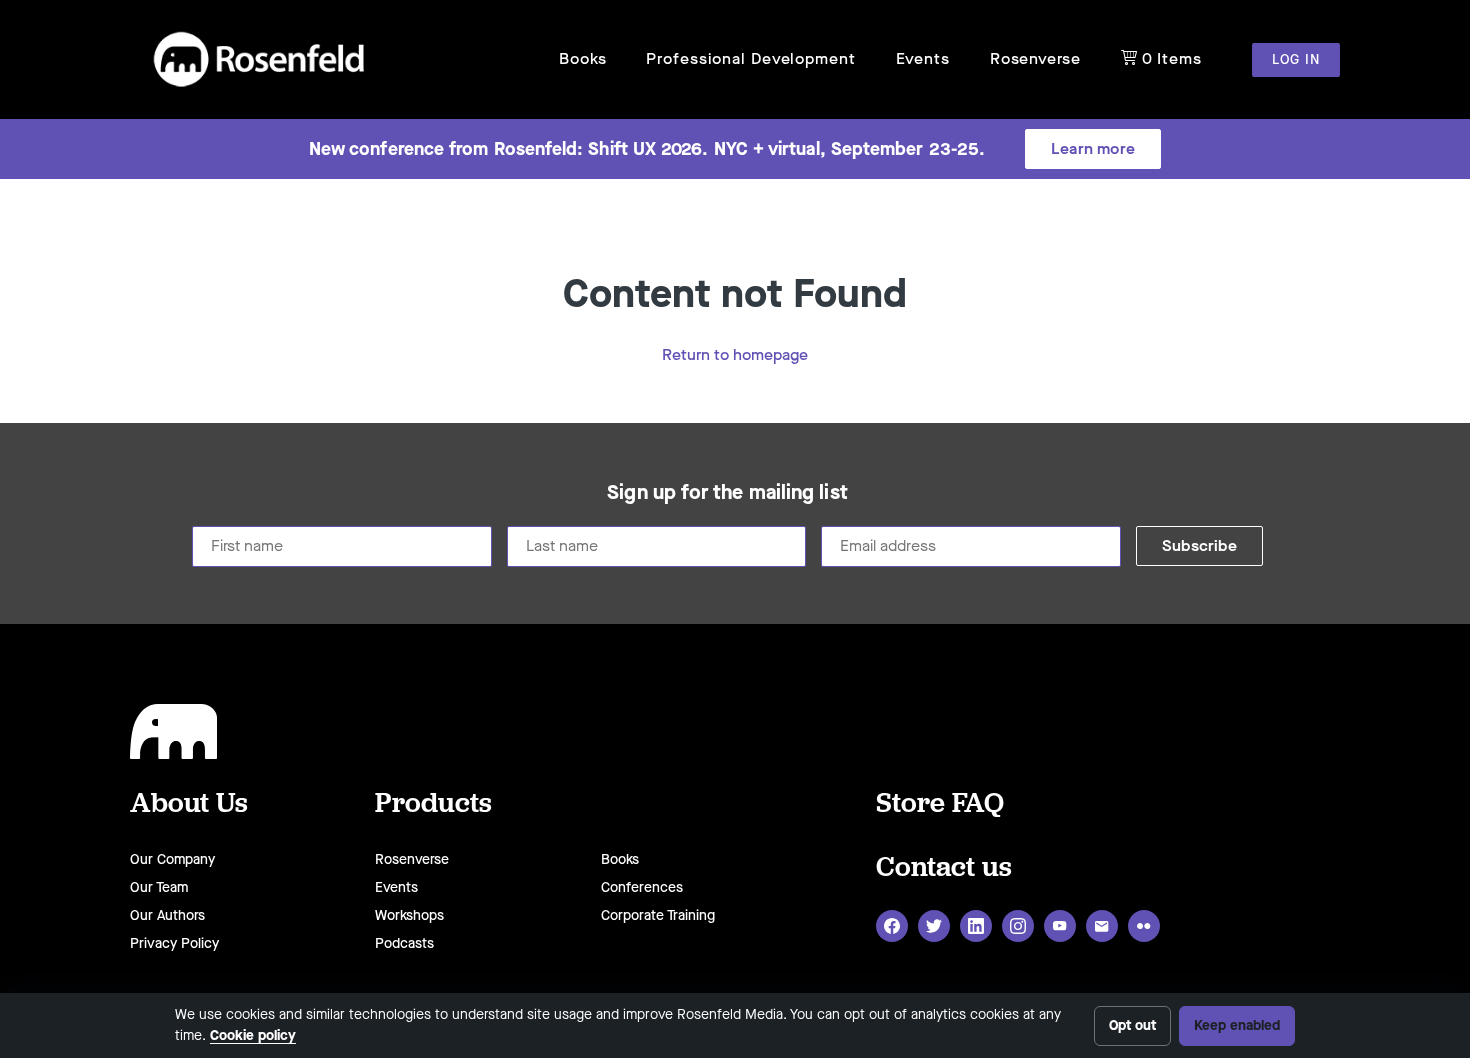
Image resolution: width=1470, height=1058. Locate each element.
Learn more (1093, 148)
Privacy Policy (174, 943)
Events (923, 58)
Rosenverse (1035, 58)
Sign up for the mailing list (727, 493)
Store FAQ (940, 801)
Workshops (409, 915)
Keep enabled (1237, 1025)
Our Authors (167, 915)
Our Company (172, 859)
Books (582, 58)
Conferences (642, 887)
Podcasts (404, 943)
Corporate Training (658, 915)
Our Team (159, 887)
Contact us (944, 865)
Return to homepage (735, 354)
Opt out (1132, 1025)
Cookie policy (253, 1035)
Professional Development (750, 58)
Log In (1296, 59)
